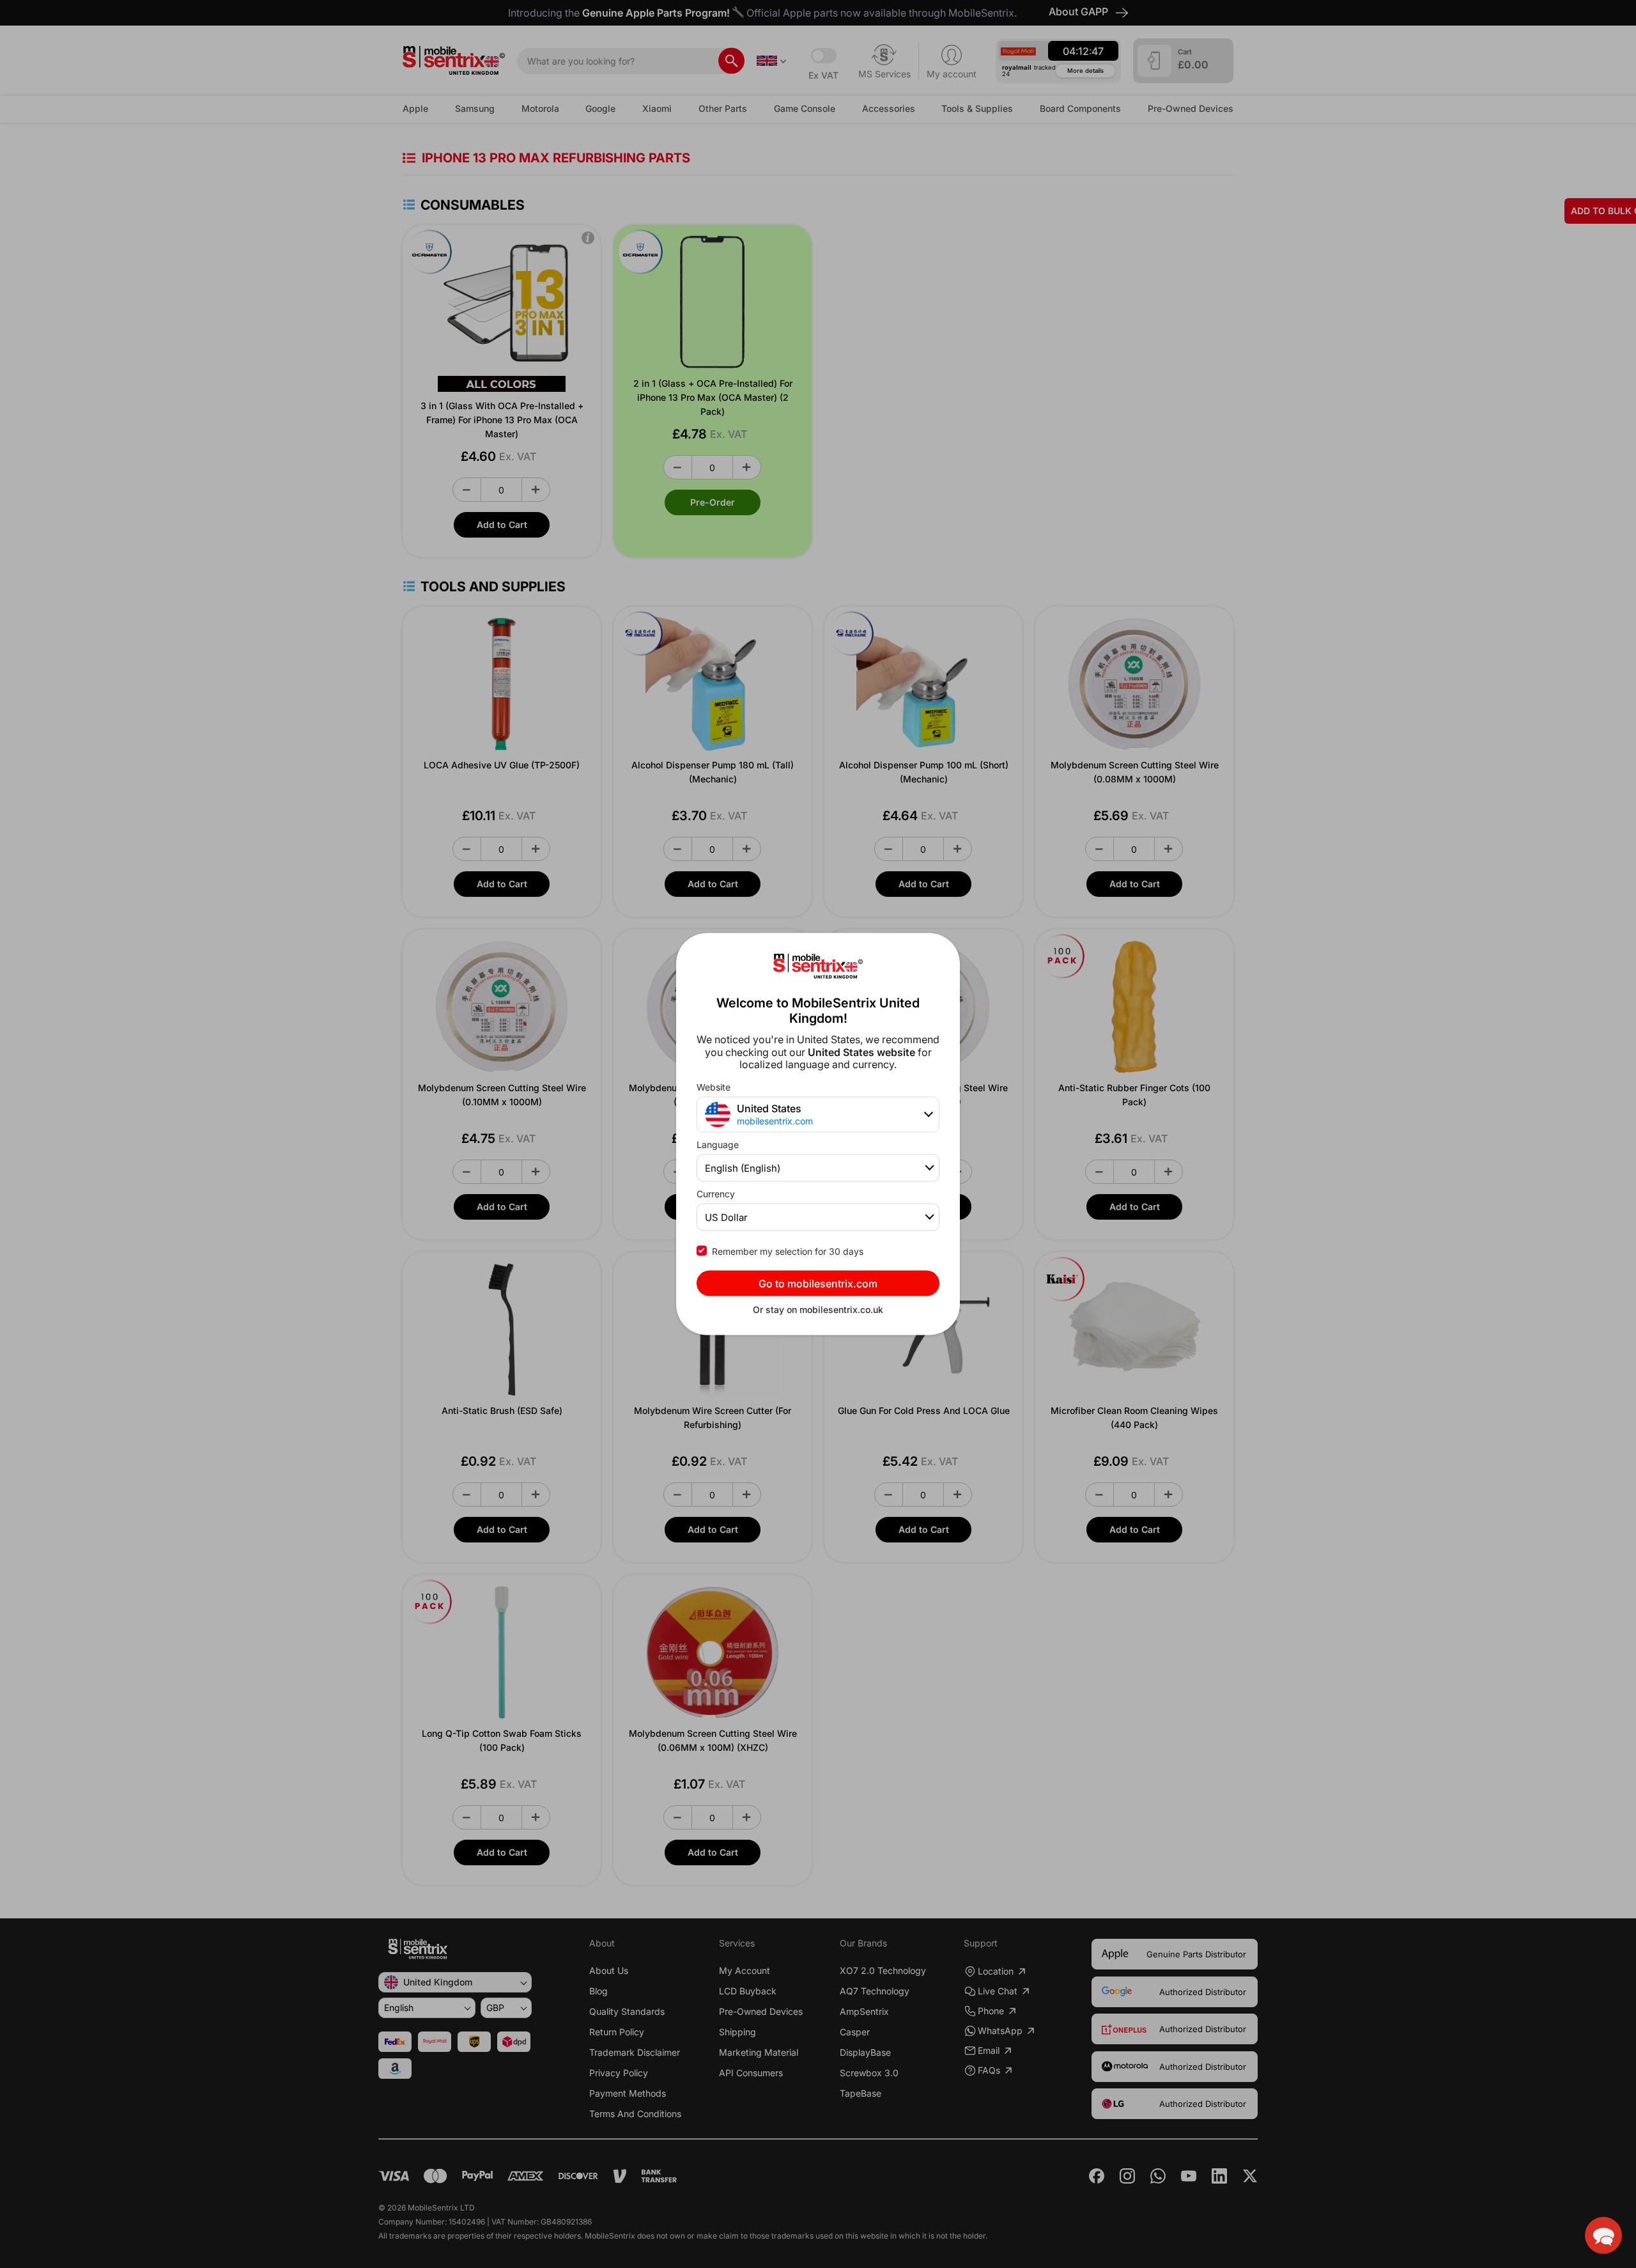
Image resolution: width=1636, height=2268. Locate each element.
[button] (1603, 2235)
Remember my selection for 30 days (788, 1251)
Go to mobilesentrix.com (818, 1283)
